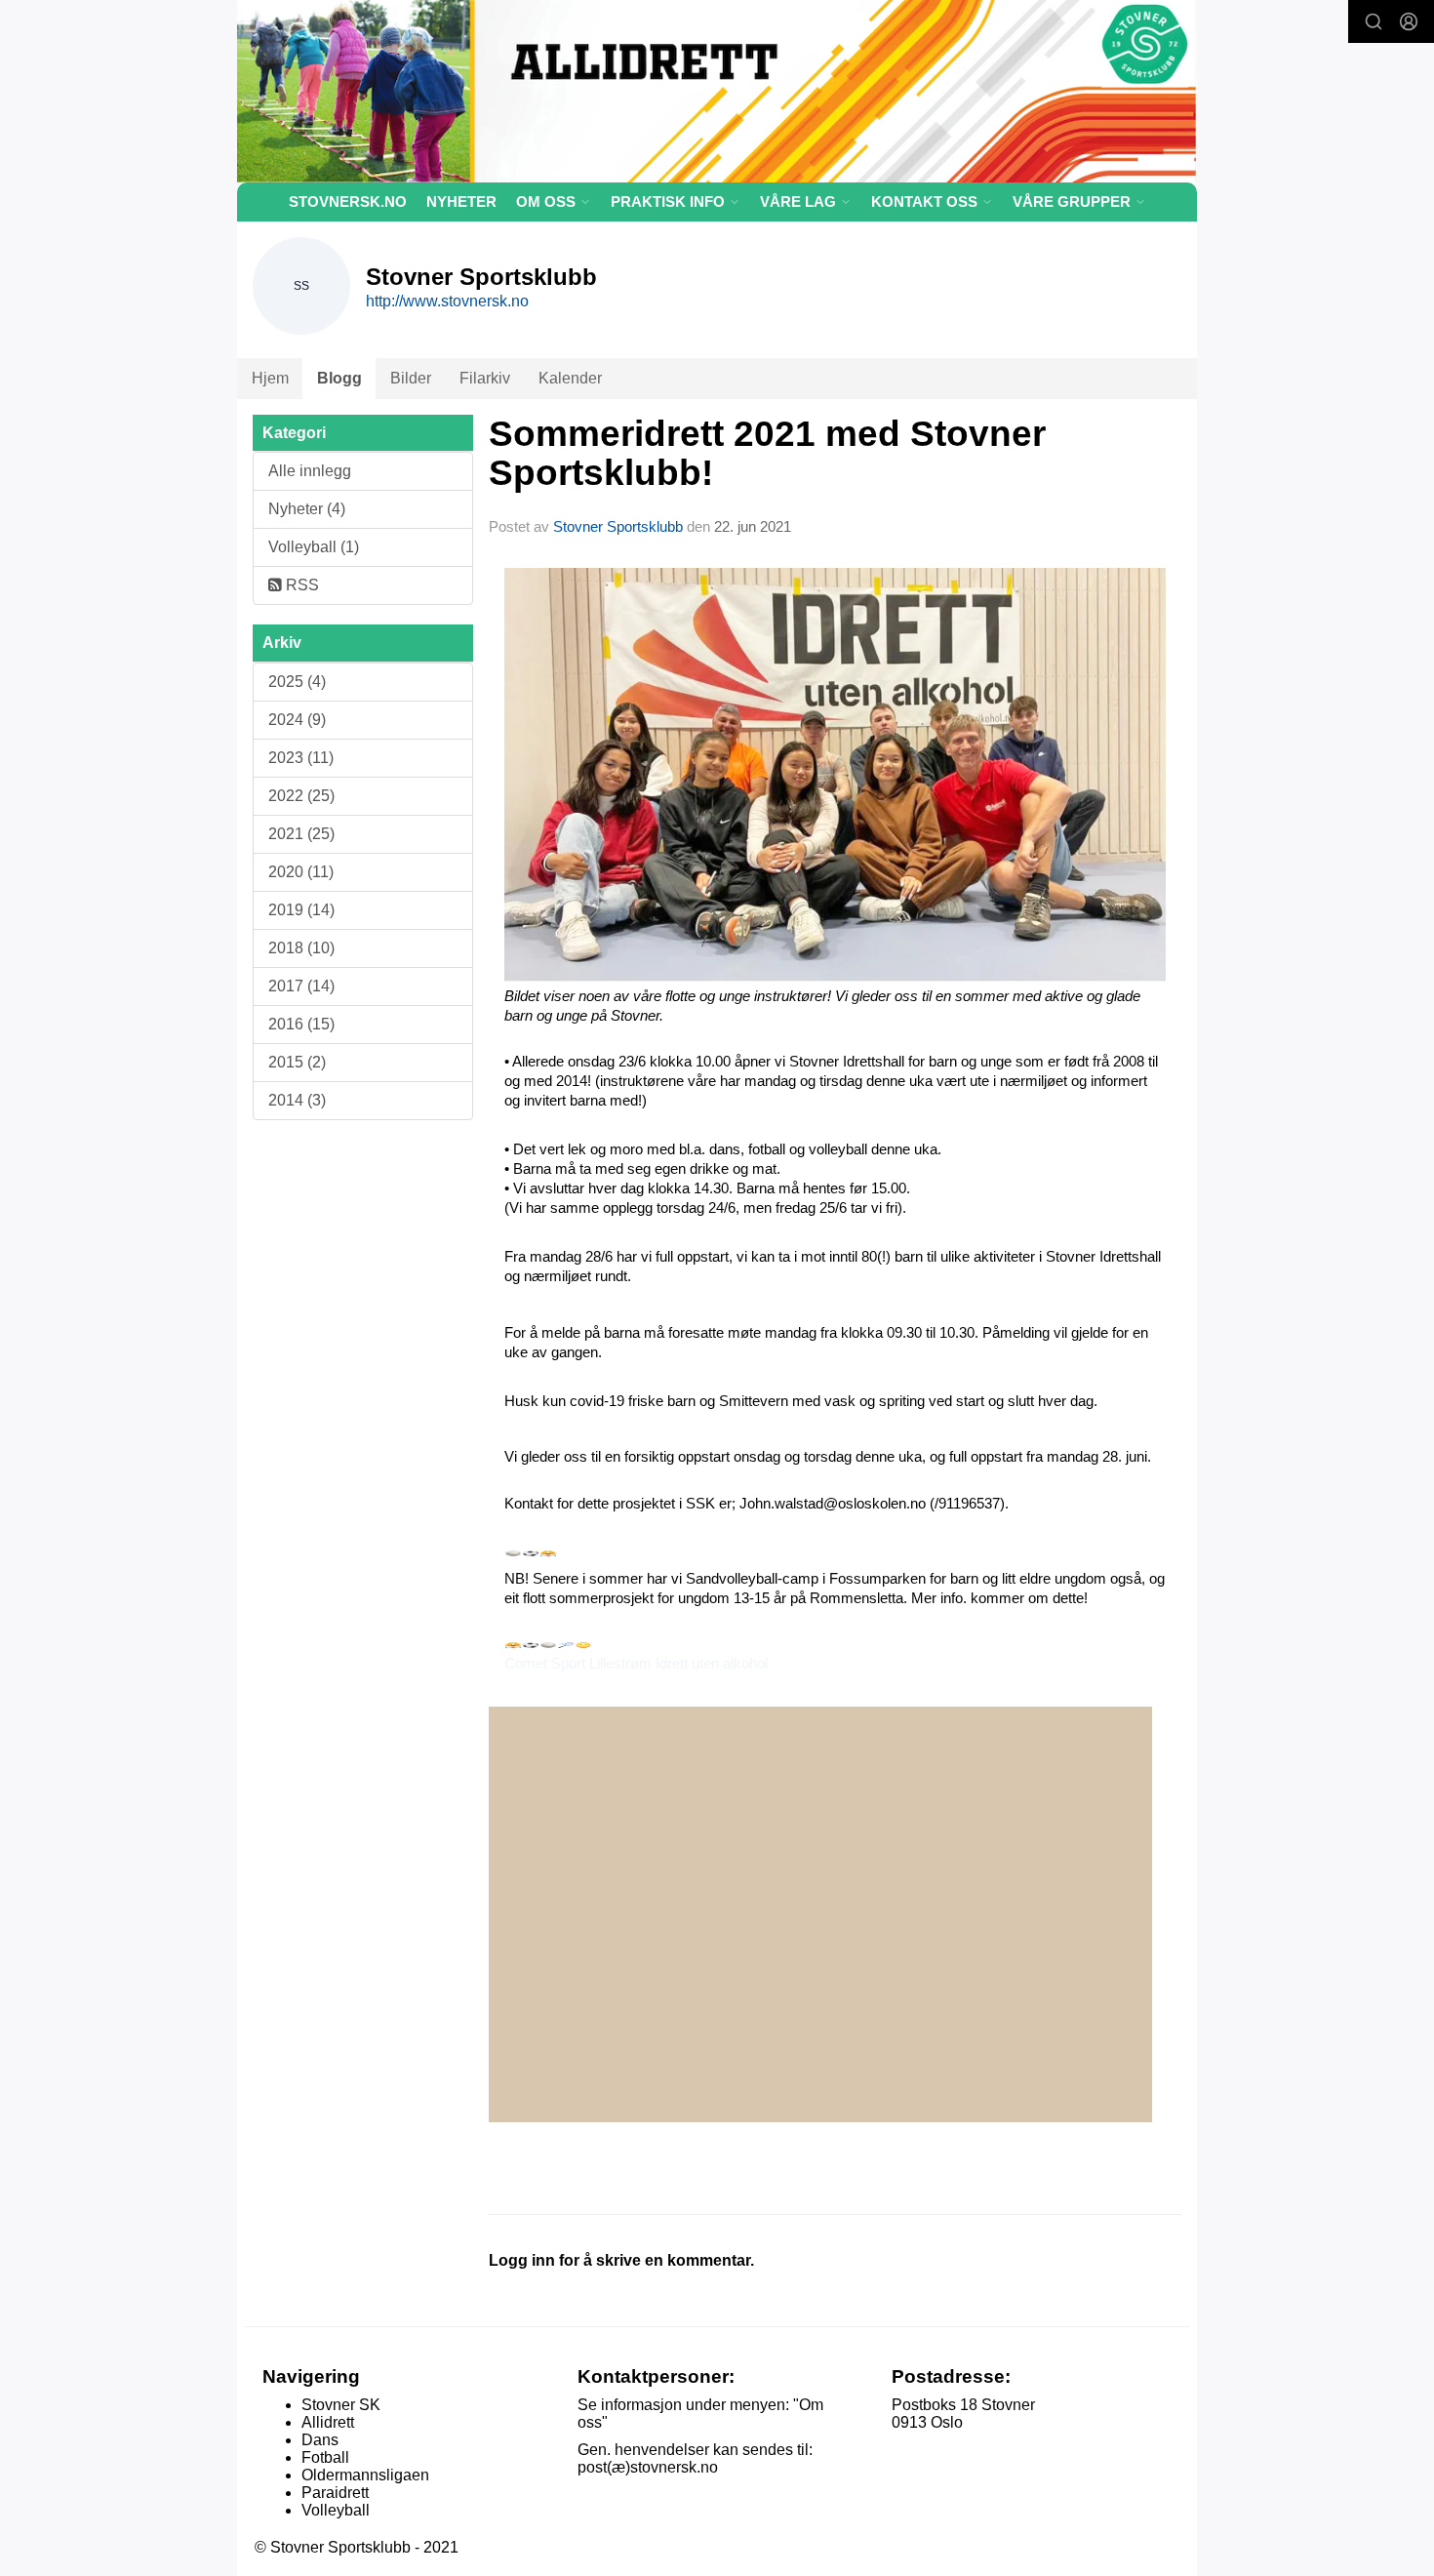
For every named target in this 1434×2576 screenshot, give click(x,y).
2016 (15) (301, 1024)
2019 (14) (301, 910)
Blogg (339, 378)
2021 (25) (301, 834)
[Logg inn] (1409, 21)
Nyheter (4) (307, 509)
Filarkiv (485, 378)
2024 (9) (297, 720)
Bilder (411, 378)
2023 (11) (301, 758)
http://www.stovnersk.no (447, 301)
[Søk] (1374, 21)
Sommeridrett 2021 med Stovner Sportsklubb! (767, 454)
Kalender (570, 378)
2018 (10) (301, 948)
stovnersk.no (348, 201)
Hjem (270, 378)
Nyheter (461, 201)
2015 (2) (297, 1062)
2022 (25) (301, 796)
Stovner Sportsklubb (618, 526)
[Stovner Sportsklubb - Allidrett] (717, 91)
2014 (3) (297, 1100)
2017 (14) (301, 986)
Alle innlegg (310, 471)
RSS (300, 585)
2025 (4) (297, 682)
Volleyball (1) (314, 547)
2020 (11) (301, 872)
